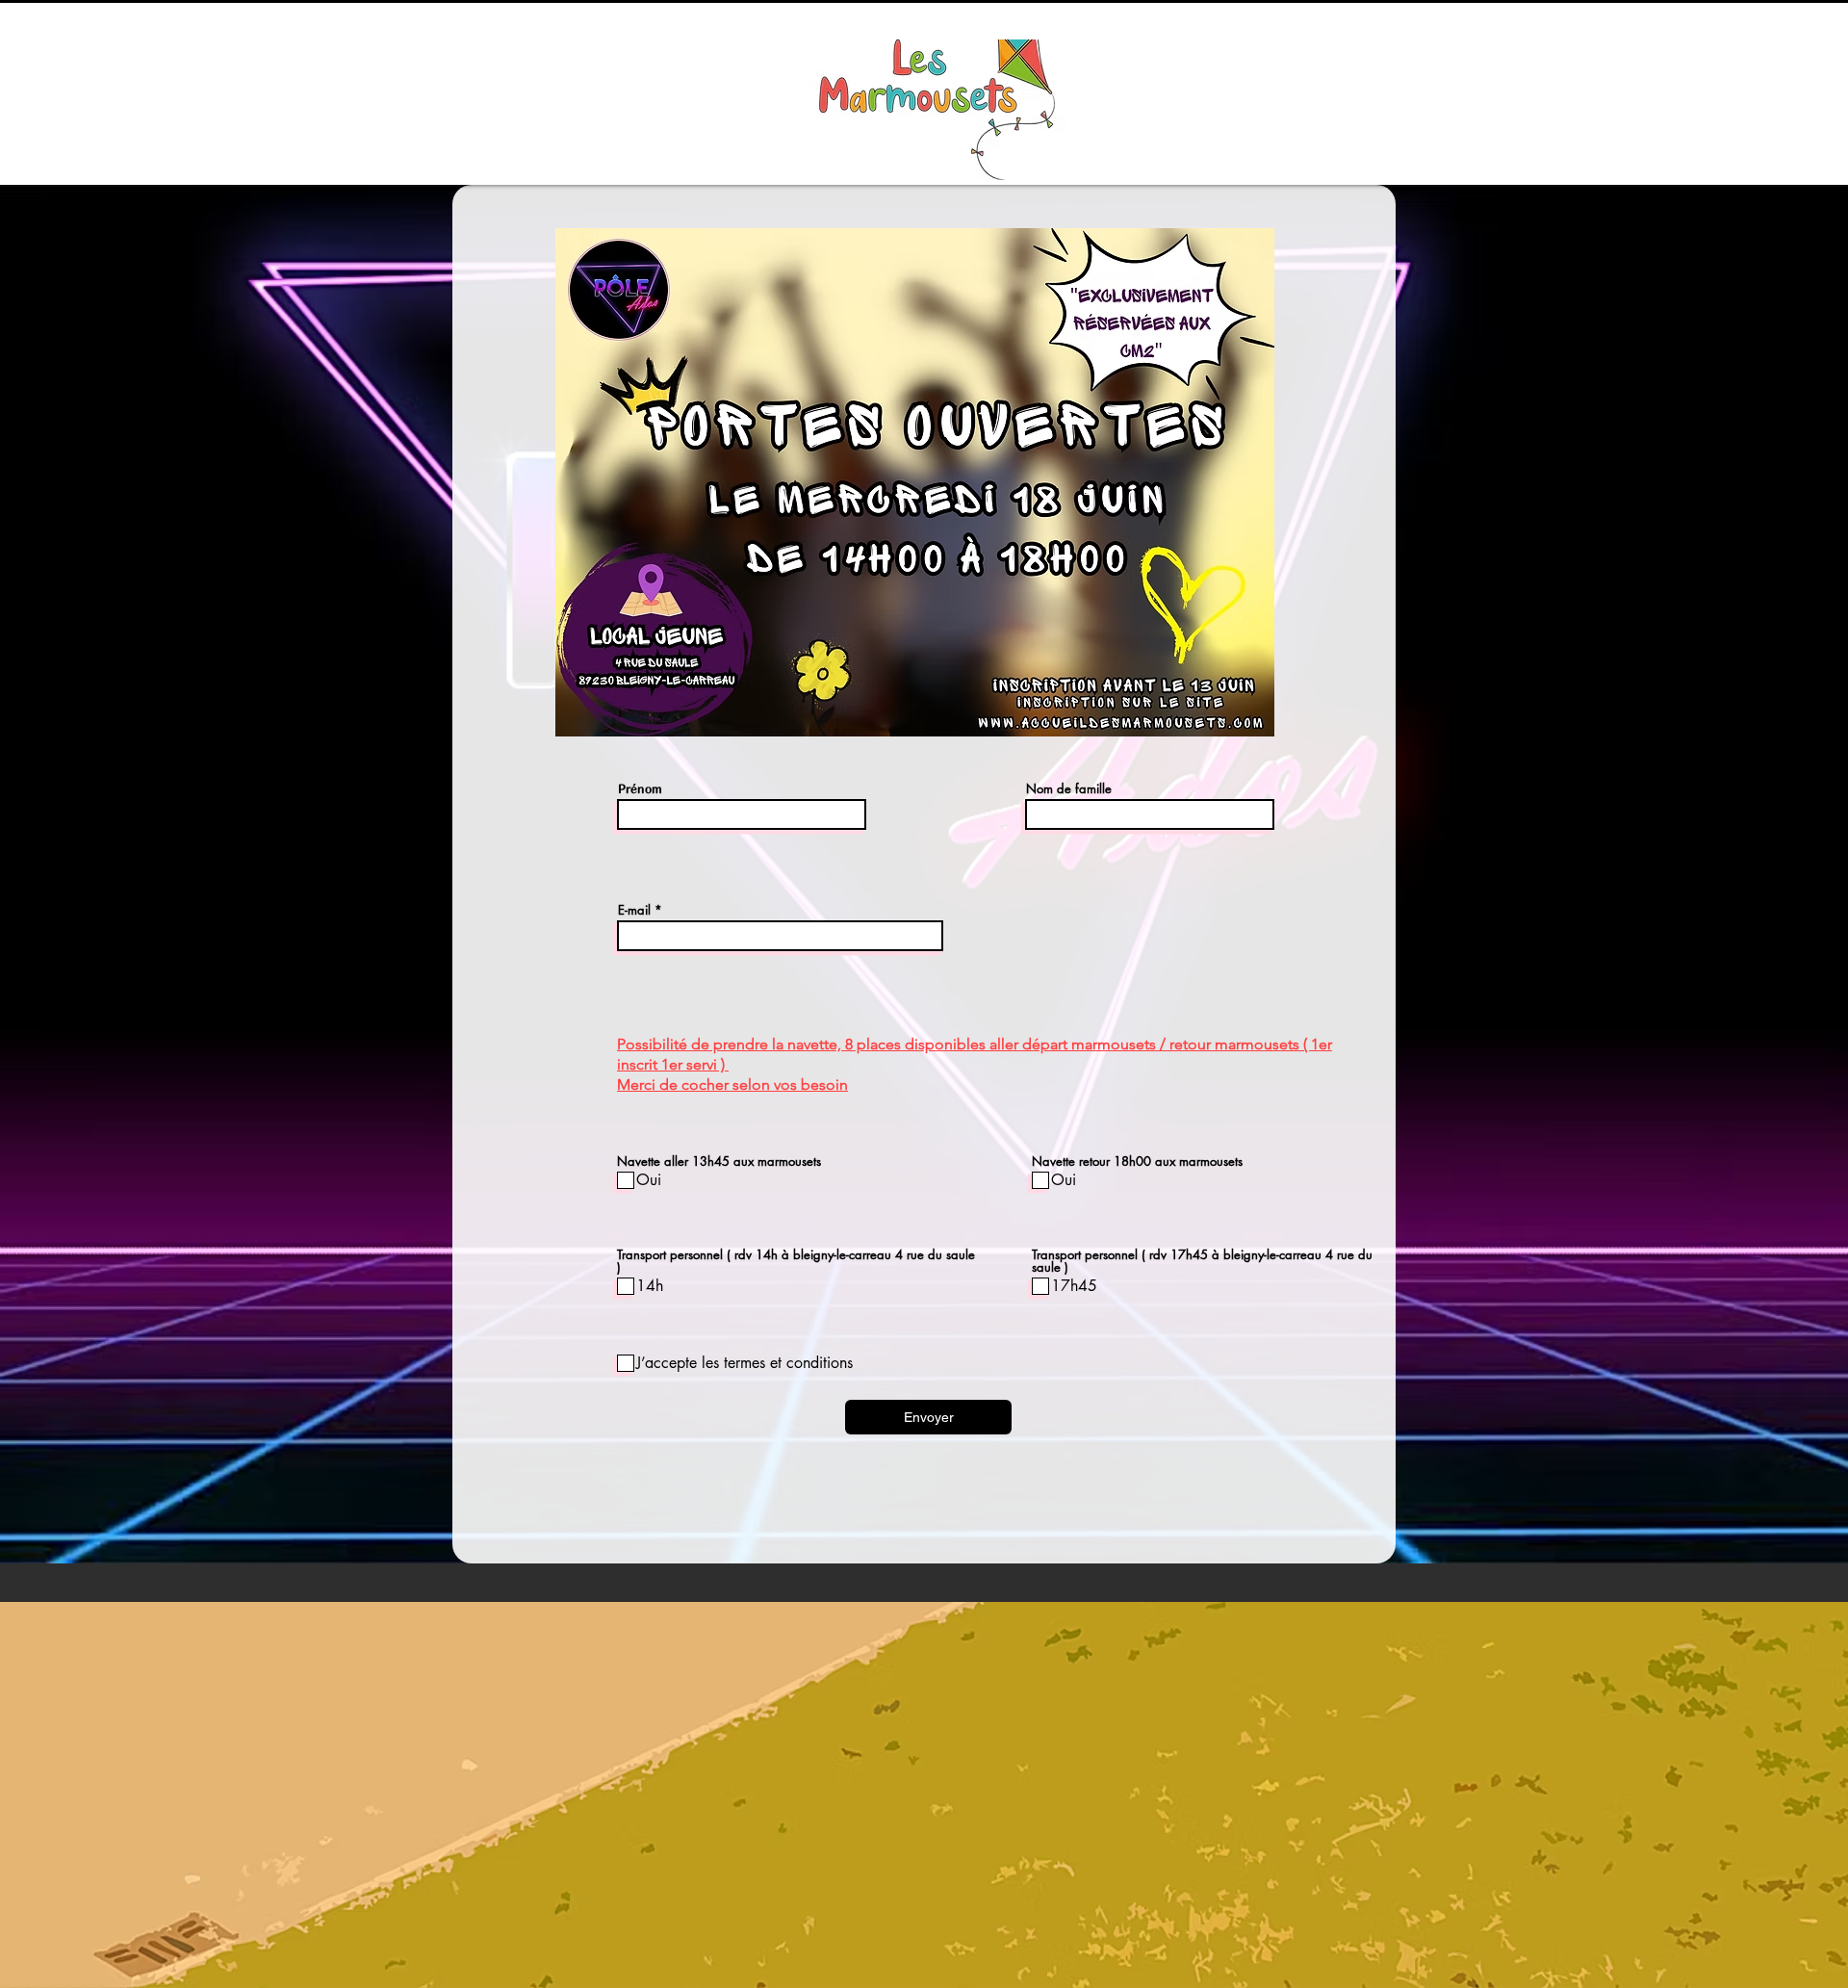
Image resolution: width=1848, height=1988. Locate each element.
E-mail (634, 910)
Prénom (640, 789)
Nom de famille (1069, 789)
